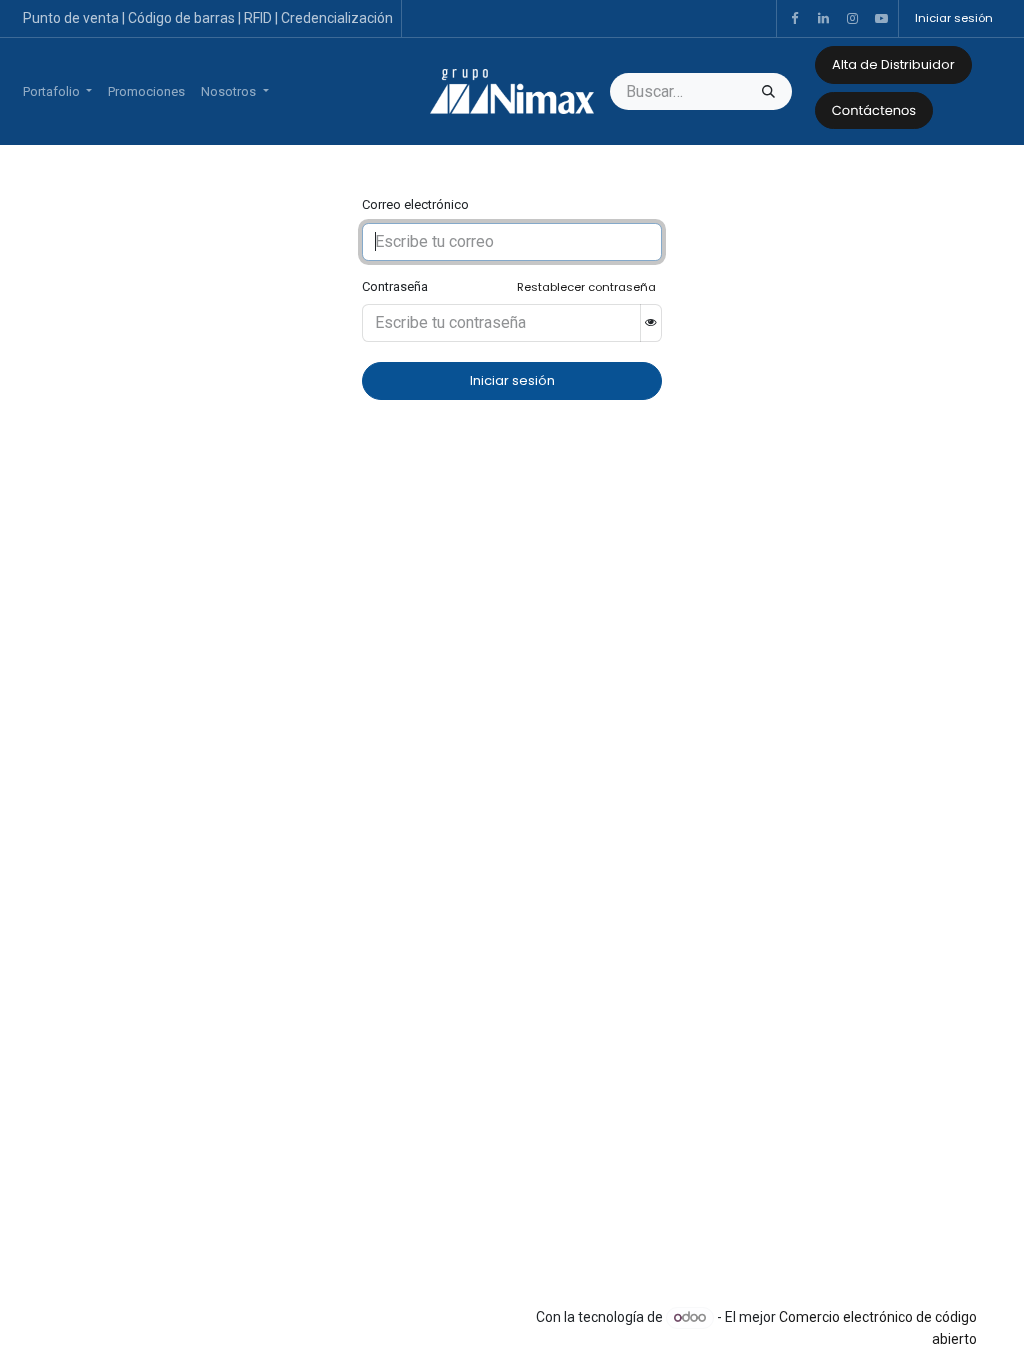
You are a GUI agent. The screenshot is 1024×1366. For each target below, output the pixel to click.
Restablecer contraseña (586, 287)
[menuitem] (57, 92)
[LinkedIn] (823, 19)
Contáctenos (874, 110)
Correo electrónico (415, 204)
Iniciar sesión (954, 18)
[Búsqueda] (768, 92)
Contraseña (395, 286)
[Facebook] (794, 19)
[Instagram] (852, 19)
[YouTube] (881, 19)
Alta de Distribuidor (893, 64)
